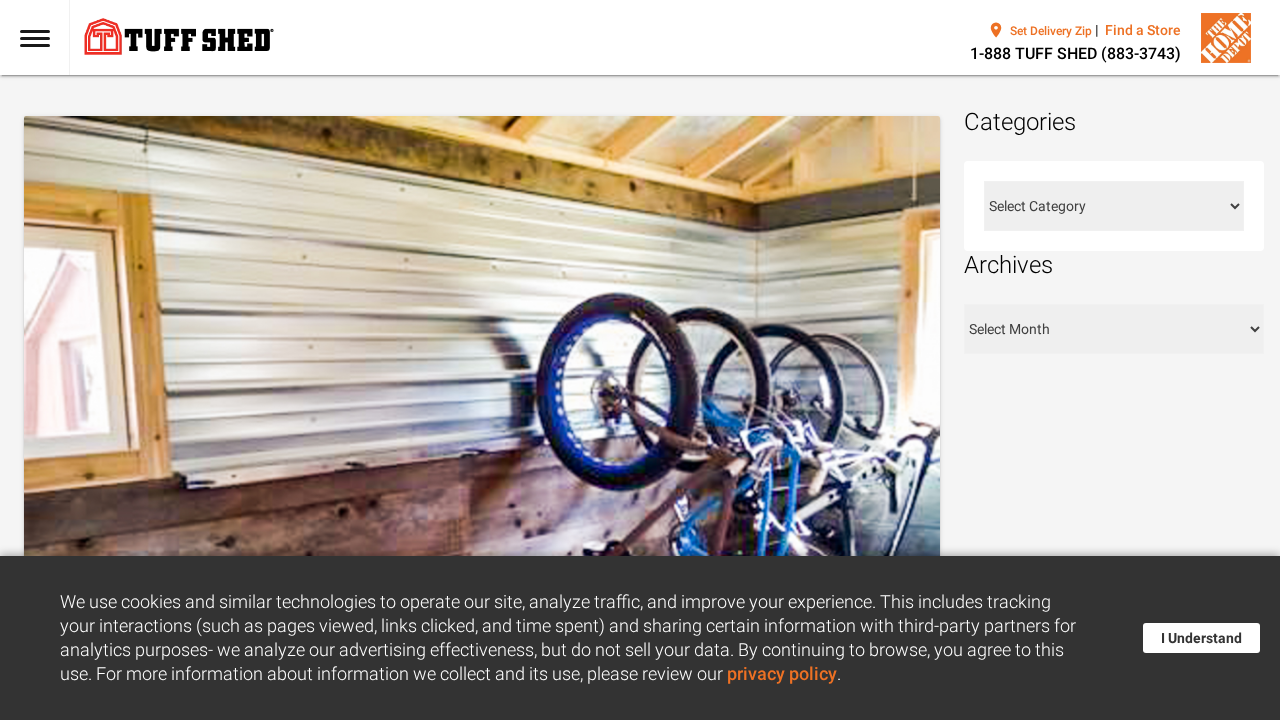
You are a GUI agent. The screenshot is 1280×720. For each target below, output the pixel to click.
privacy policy (782, 674)
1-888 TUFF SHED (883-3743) (1075, 53)
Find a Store (1143, 30)
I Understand (1201, 638)
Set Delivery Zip (1051, 31)
